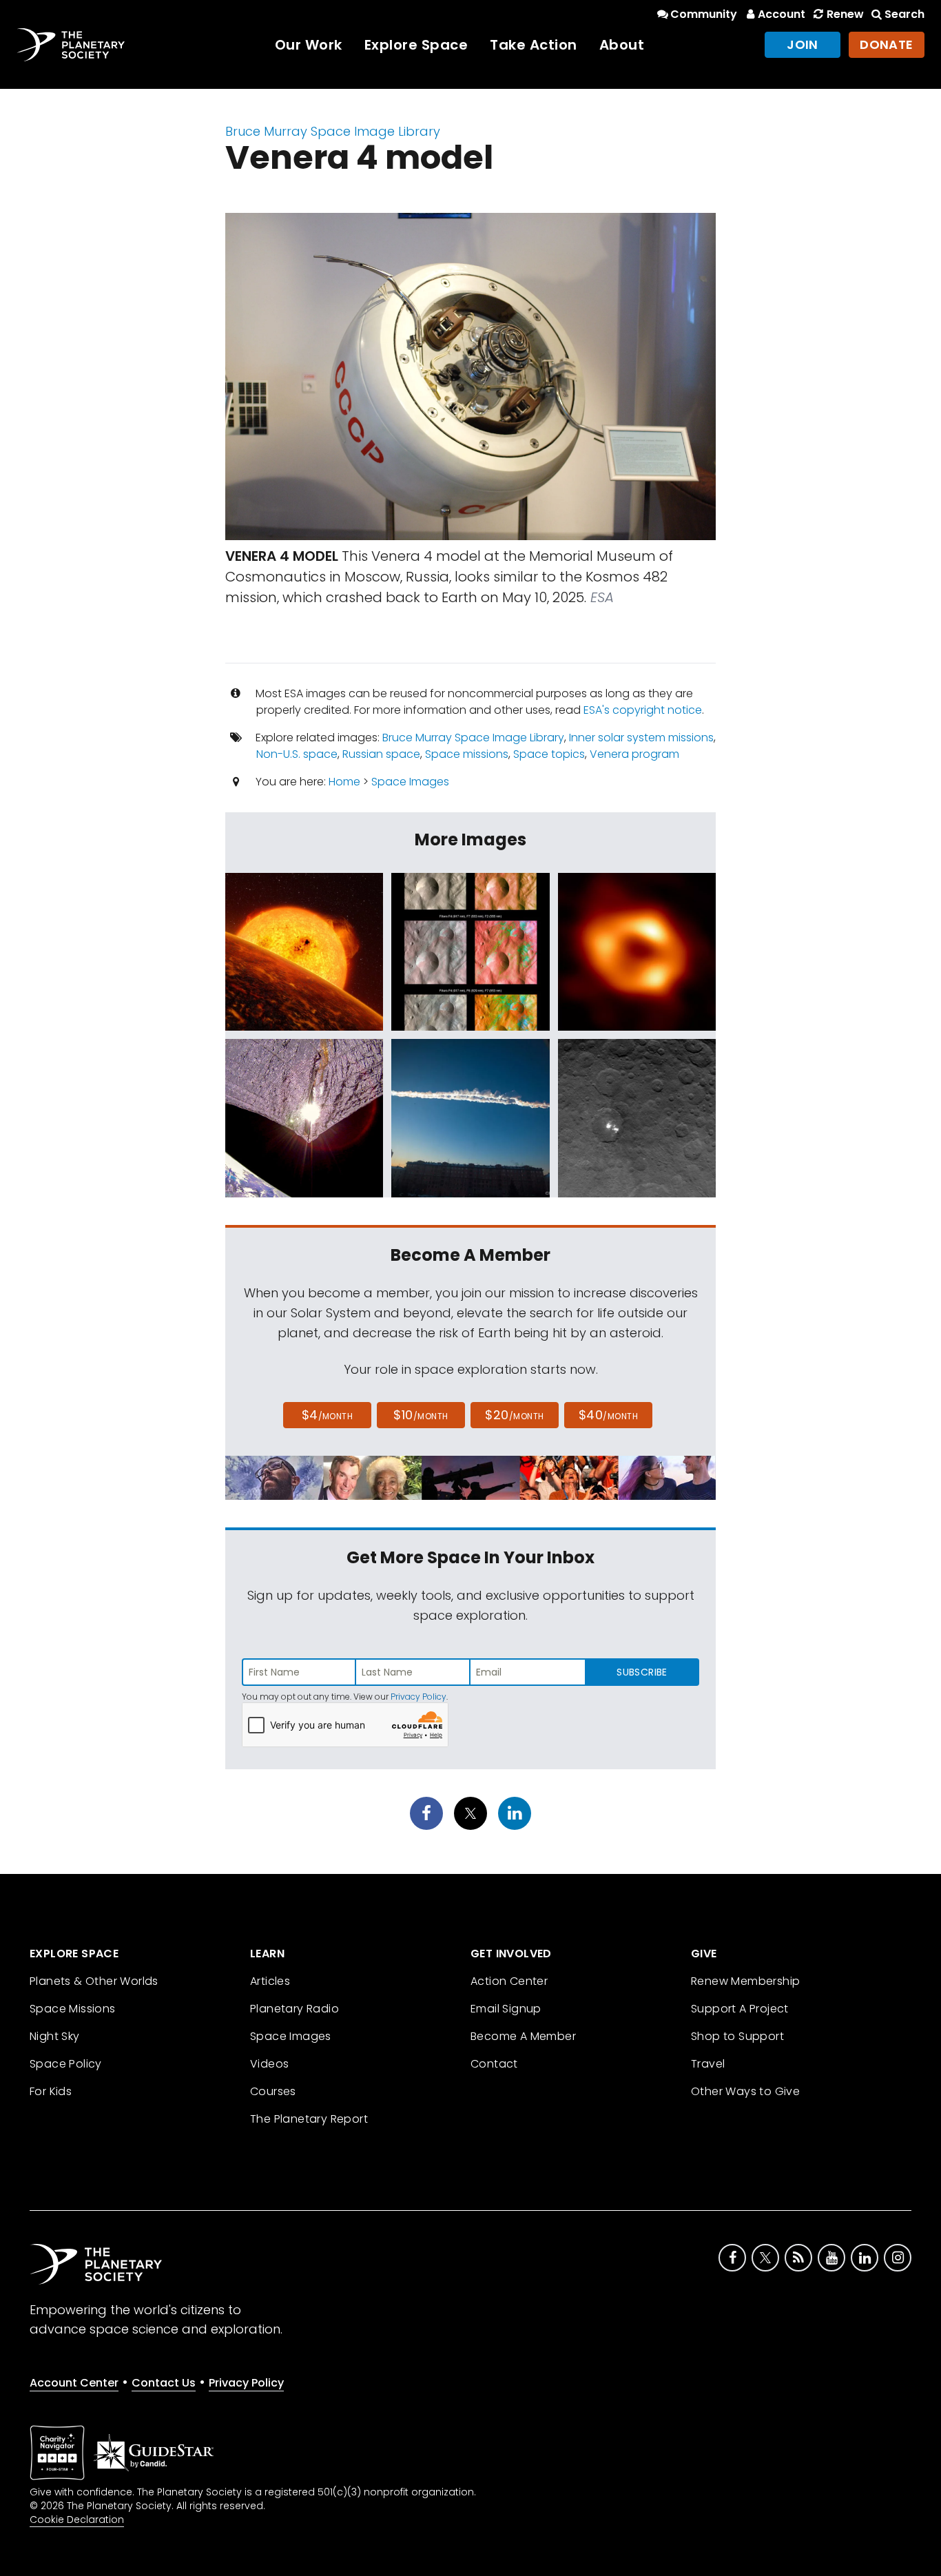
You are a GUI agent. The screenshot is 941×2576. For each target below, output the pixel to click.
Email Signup (506, 2009)
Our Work (309, 45)
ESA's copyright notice (643, 710)
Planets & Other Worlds (94, 1981)
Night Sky (55, 2036)
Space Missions (73, 2009)
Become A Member (523, 2036)
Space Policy (66, 2064)
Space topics (549, 754)
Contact (494, 2064)
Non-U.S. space (297, 754)
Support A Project (740, 2009)
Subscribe (642, 1672)
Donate (887, 44)
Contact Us (164, 2383)
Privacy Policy (418, 1697)
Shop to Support (737, 2036)
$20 (514, 1415)
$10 (421, 1415)
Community (704, 14)
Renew (845, 14)
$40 (608, 1415)
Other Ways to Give (745, 2091)
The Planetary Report (309, 2119)
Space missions (467, 754)
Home (344, 782)
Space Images (410, 782)
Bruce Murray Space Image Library (333, 131)
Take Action (534, 45)
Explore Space (416, 45)
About (622, 45)
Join (803, 44)
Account (782, 14)
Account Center (74, 2383)
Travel (708, 2064)
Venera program (634, 754)
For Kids (51, 2091)
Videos (269, 2064)
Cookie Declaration (77, 2520)
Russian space (381, 754)
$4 (328, 1415)
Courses (273, 2091)
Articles (270, 1981)
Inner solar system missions (641, 738)
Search (904, 14)
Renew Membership (745, 1981)
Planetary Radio (294, 2009)
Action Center (509, 1981)
